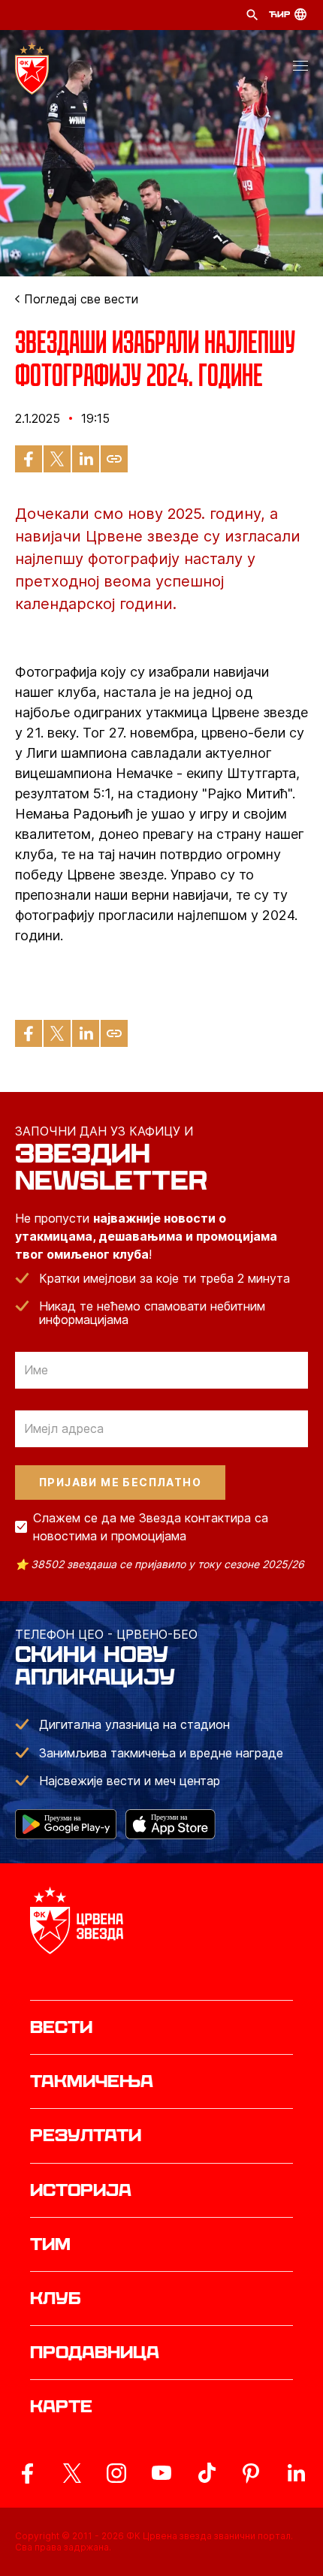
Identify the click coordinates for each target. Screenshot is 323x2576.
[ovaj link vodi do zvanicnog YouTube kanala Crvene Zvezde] (161, 2473)
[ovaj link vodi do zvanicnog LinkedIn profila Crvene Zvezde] (296, 2473)
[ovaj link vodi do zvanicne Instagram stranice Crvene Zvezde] (116, 2473)
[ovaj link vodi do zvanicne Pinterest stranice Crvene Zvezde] (251, 2473)
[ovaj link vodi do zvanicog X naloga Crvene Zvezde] (72, 2473)
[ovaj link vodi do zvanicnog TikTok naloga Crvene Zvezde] (207, 2473)
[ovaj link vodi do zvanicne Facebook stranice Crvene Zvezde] (27, 2473)
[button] (300, 68)
